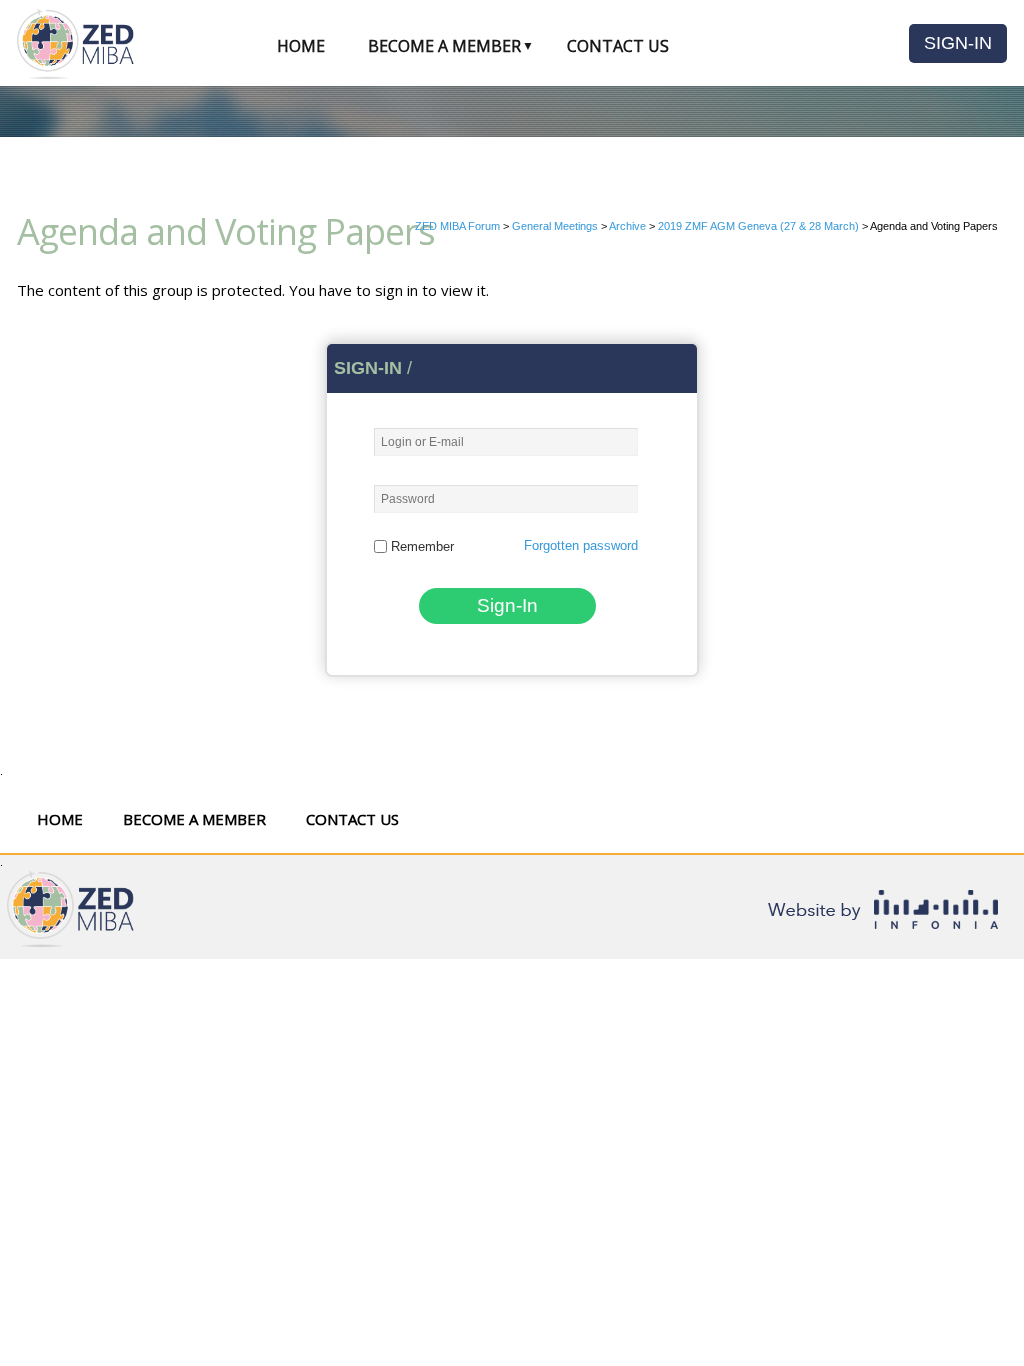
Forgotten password (581, 545)
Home (301, 46)
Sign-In (958, 43)
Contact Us (618, 46)
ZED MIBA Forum (457, 226)
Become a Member (444, 46)
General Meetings (555, 226)
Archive (627, 226)
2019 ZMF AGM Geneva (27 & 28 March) (758, 226)
